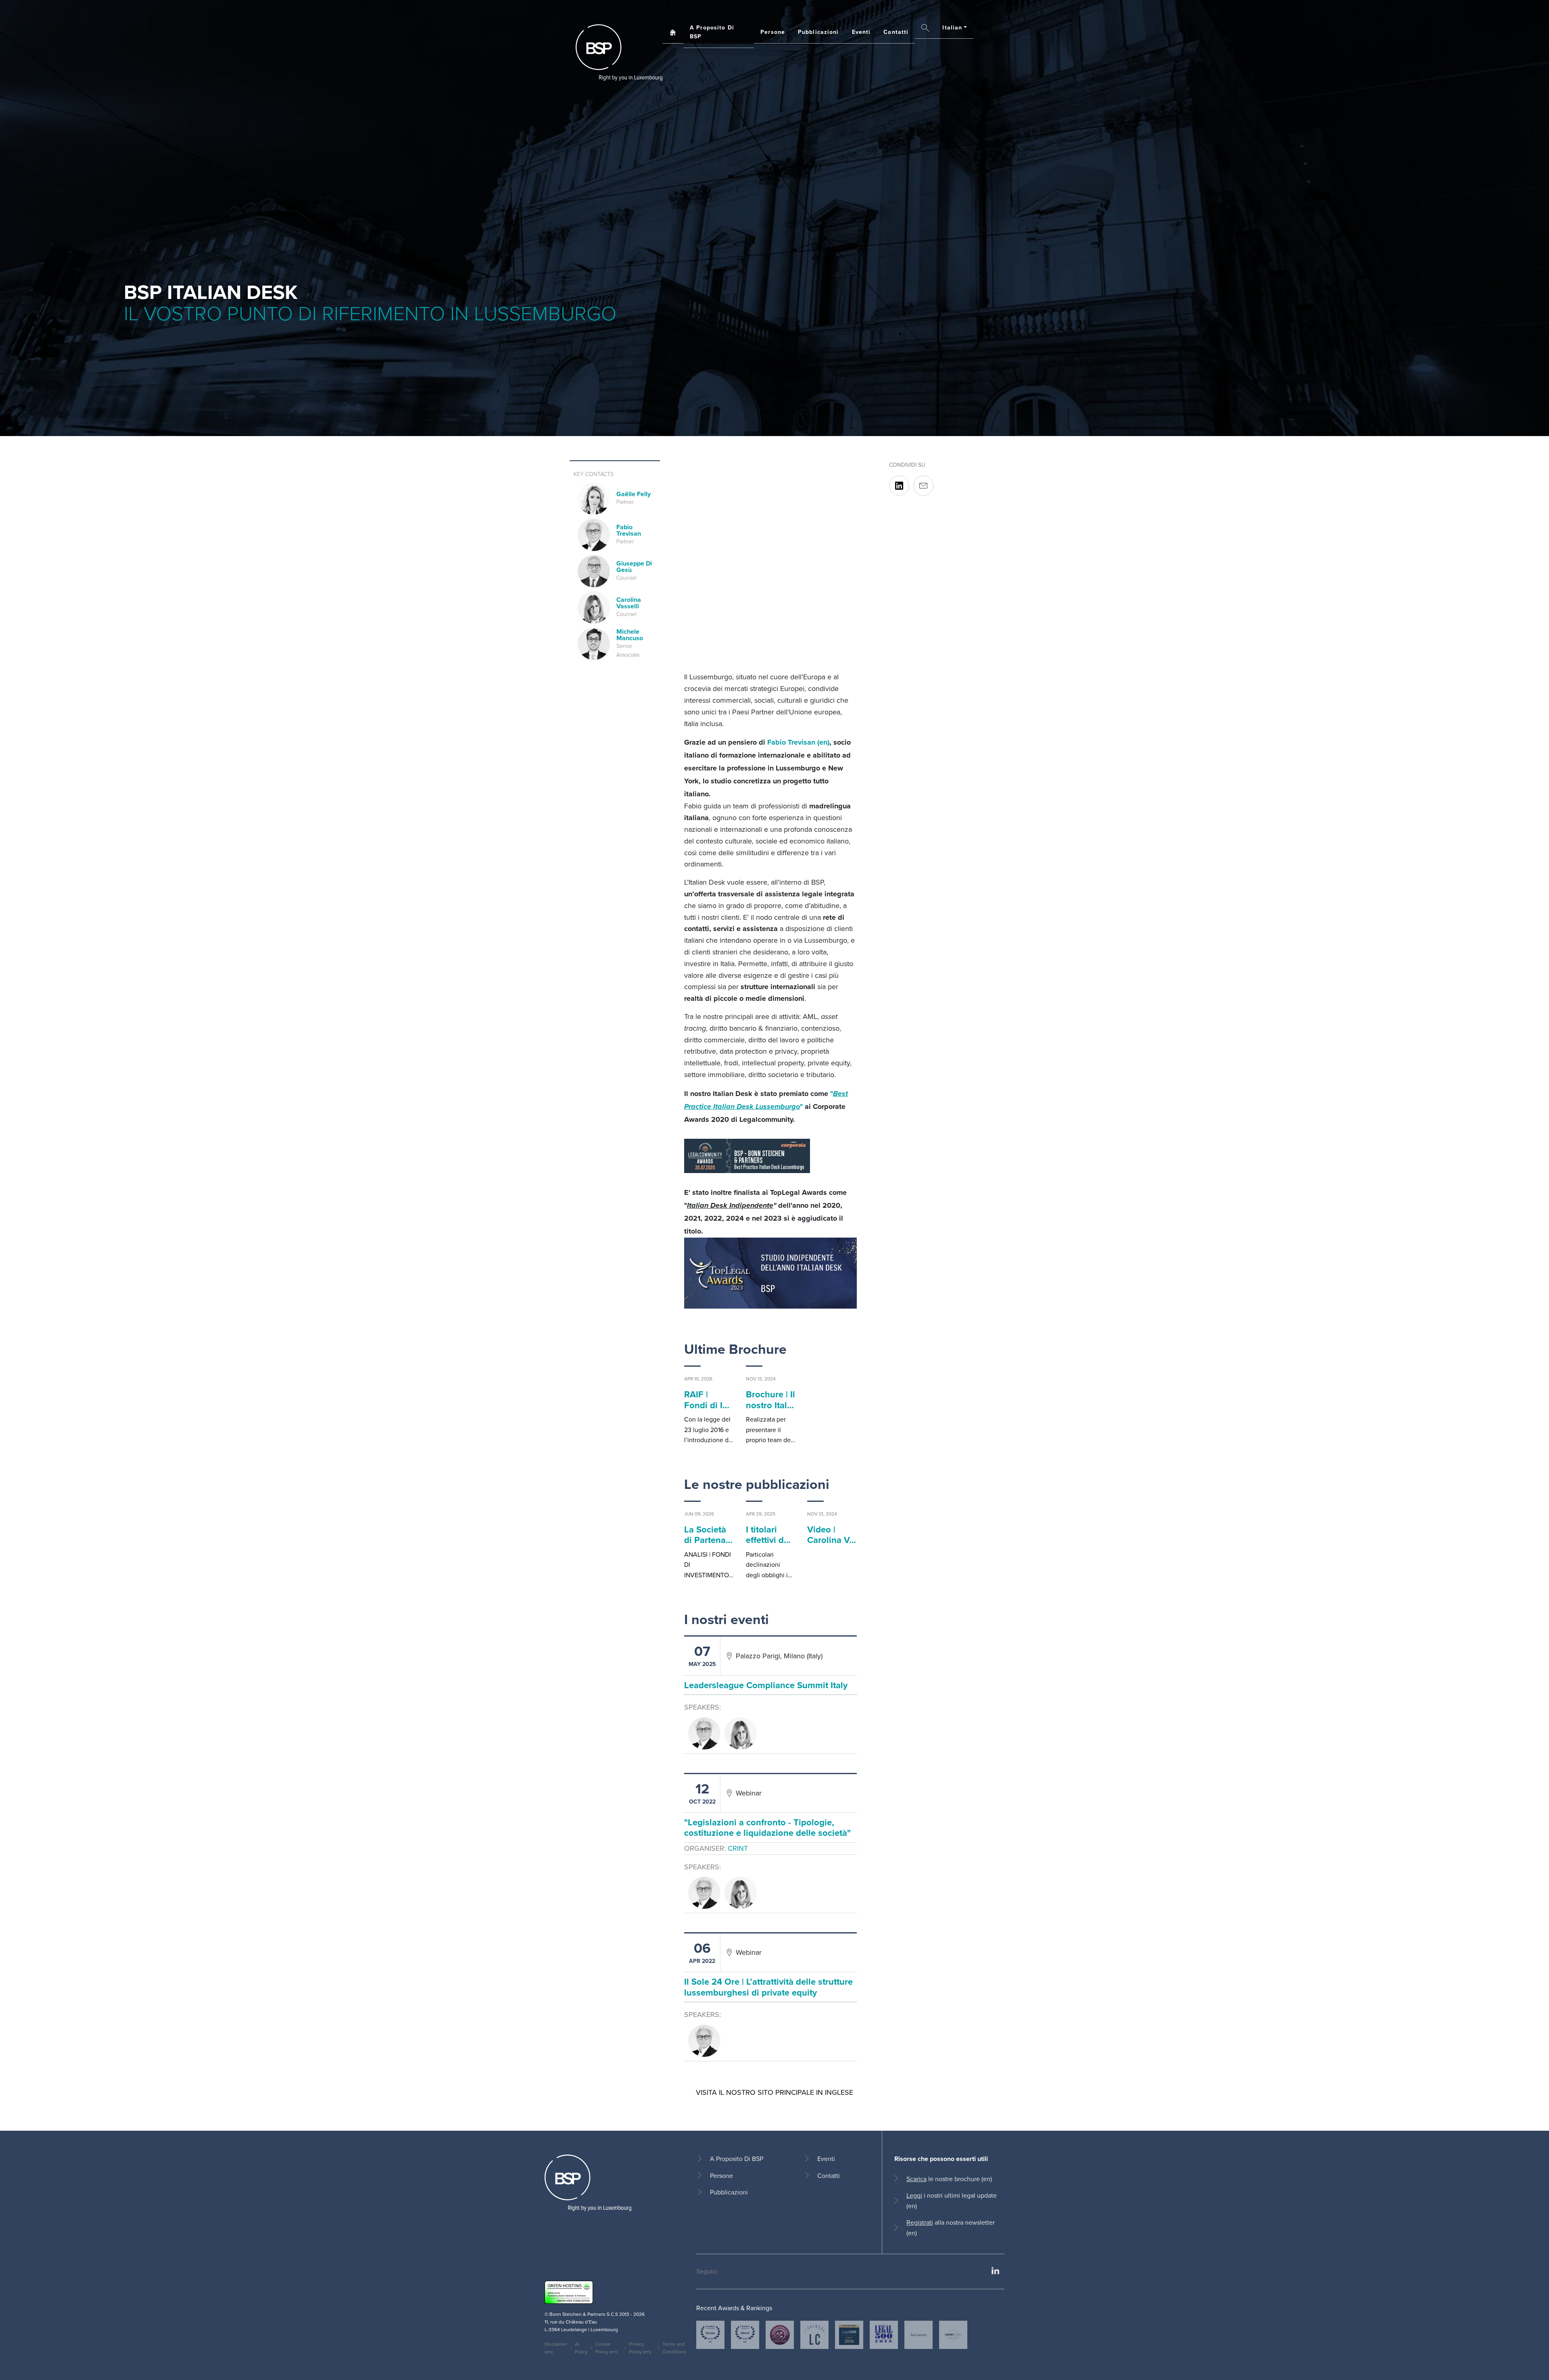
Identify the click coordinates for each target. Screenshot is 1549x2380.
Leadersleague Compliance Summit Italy (766, 1685)
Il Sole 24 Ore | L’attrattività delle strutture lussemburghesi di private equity (768, 1987)
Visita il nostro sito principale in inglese (774, 2092)
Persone (773, 32)
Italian (952, 27)
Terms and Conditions (674, 2348)
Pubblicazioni (818, 32)
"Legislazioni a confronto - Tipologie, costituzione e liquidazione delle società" (767, 1827)
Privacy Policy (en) (640, 2348)
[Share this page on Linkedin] (899, 486)
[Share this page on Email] (923, 486)
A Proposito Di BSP (712, 32)
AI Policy (581, 2348)
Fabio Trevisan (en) (798, 742)
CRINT (738, 1848)
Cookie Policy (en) (606, 2348)
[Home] (619, 52)
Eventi (861, 32)
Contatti (896, 32)
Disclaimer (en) (556, 2348)
